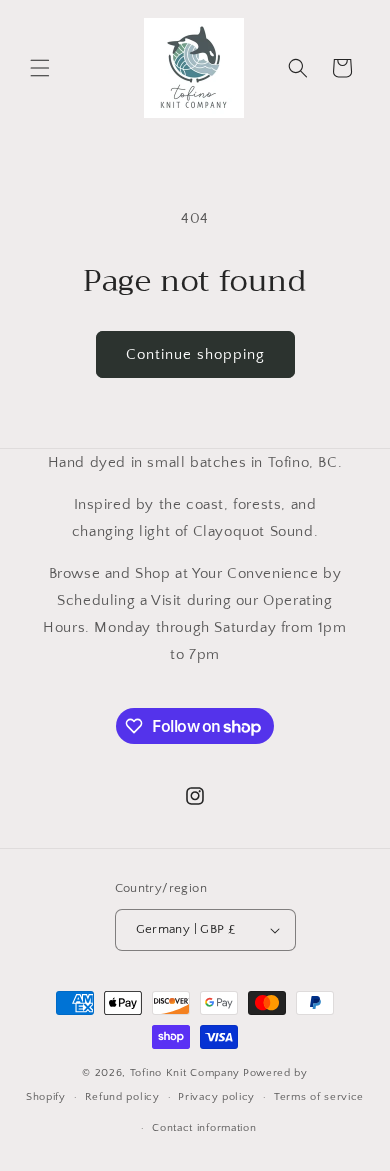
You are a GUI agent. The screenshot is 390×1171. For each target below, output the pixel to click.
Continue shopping (195, 354)
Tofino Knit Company (185, 1073)
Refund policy (122, 1097)
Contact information (204, 1128)
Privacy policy (216, 1097)
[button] (40, 68)
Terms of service (319, 1097)
